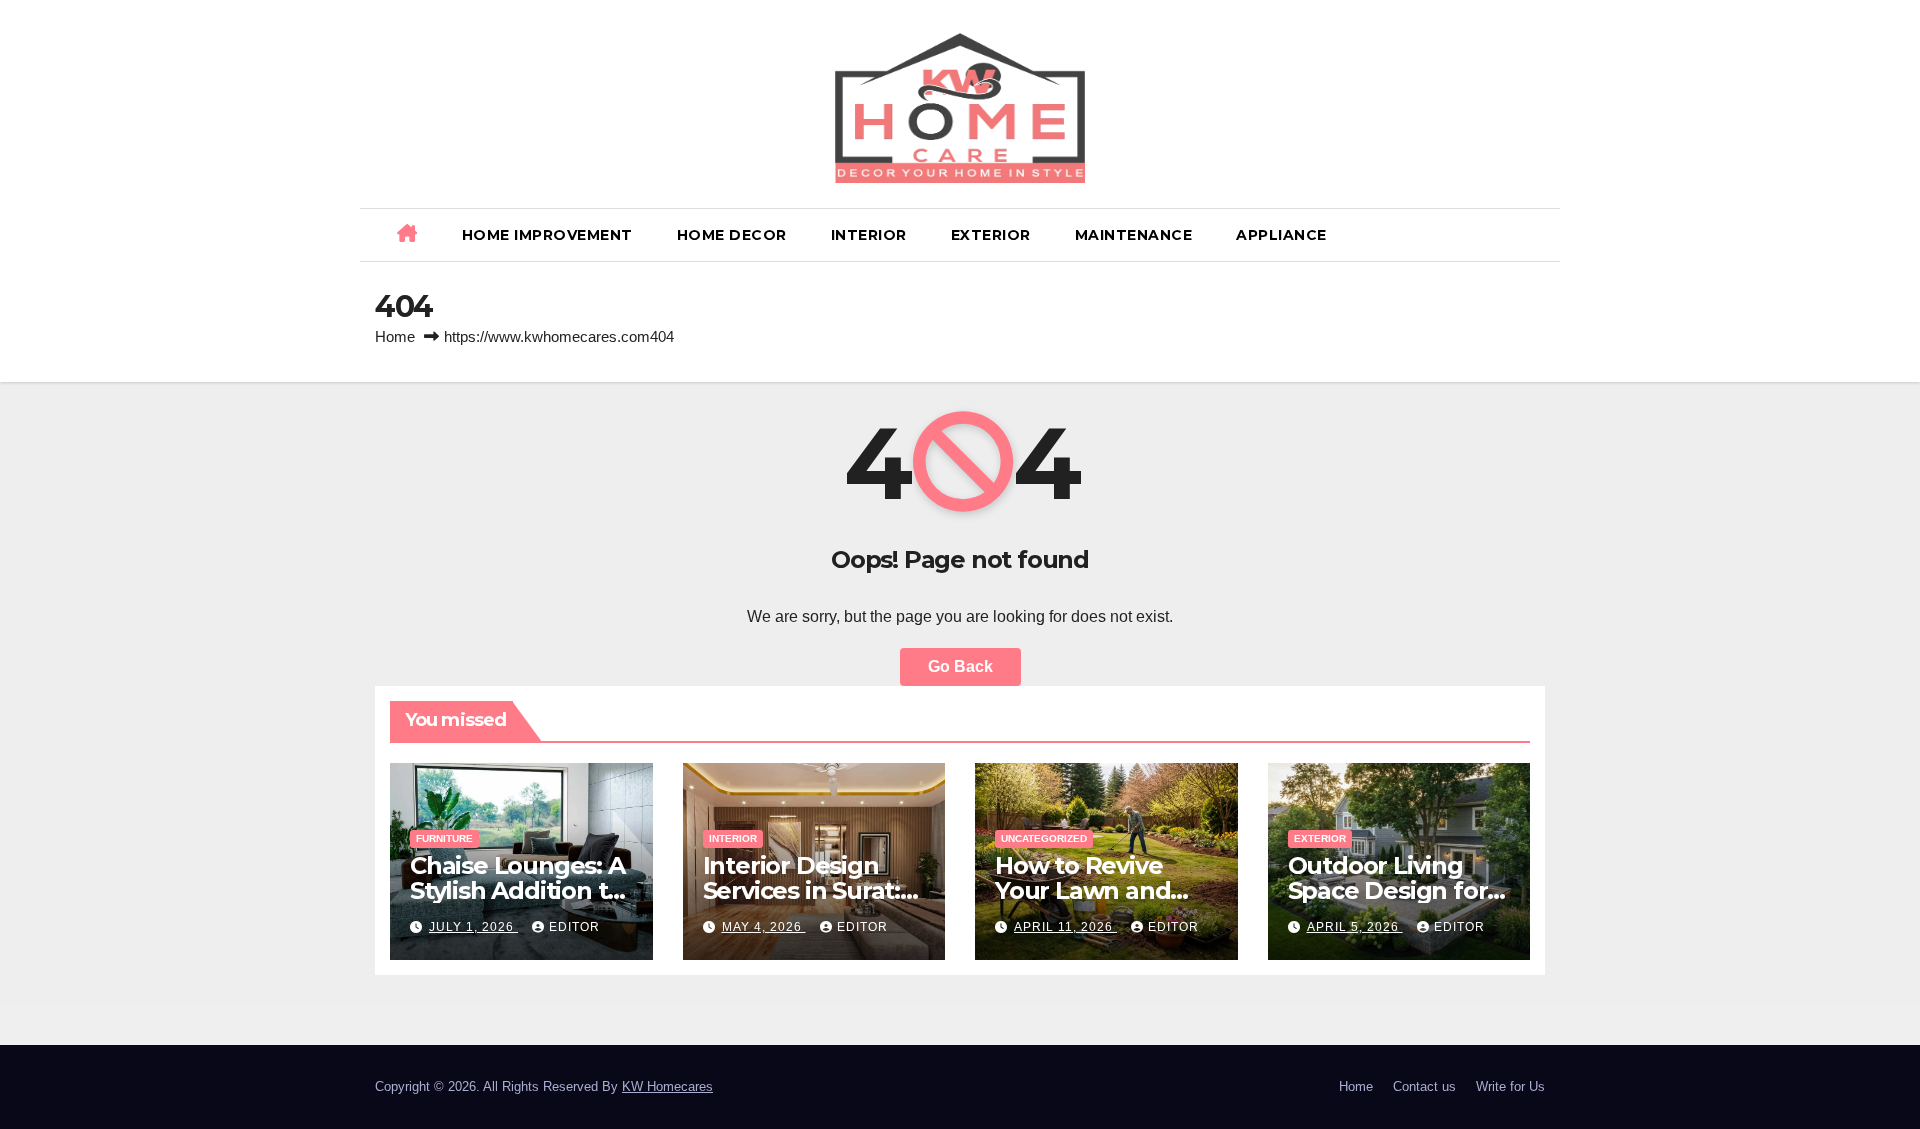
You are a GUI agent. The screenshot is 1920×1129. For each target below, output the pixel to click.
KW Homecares (667, 1086)
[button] (1537, 234)
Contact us (1424, 1086)
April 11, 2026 (1065, 927)
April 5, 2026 (1355, 927)
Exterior (991, 235)
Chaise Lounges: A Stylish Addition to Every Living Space (518, 890)
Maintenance (1134, 235)
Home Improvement (547, 235)
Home (395, 336)
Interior (869, 235)
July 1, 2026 (473, 927)
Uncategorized (1044, 838)
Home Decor (732, 235)
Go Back (960, 666)
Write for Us (1510, 1086)
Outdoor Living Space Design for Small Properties (1388, 890)
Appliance (1281, 235)
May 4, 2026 (764, 927)
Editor (574, 927)
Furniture (444, 838)
